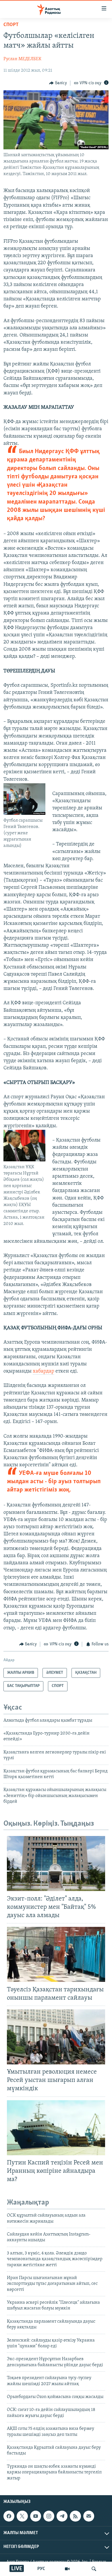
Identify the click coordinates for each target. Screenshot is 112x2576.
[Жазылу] (89, 2516)
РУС (41, 2569)
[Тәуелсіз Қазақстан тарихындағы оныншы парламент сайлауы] (56, 1954)
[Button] (58, 83)
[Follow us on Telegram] (62, 2516)
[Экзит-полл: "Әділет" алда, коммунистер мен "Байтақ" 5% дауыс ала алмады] (56, 1864)
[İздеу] (94, 2569)
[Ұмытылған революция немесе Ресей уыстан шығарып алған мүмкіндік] (56, 2037)
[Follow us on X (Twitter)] (22, 2516)
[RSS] (75, 2516)
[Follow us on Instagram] (49, 2516)
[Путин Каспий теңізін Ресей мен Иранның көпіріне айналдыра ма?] (56, 2128)
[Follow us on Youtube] (36, 2516)
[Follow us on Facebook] (9, 2516)
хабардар (44, 1371)
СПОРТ (11, 25)
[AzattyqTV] (67, 2569)
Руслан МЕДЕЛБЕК (22, 59)
